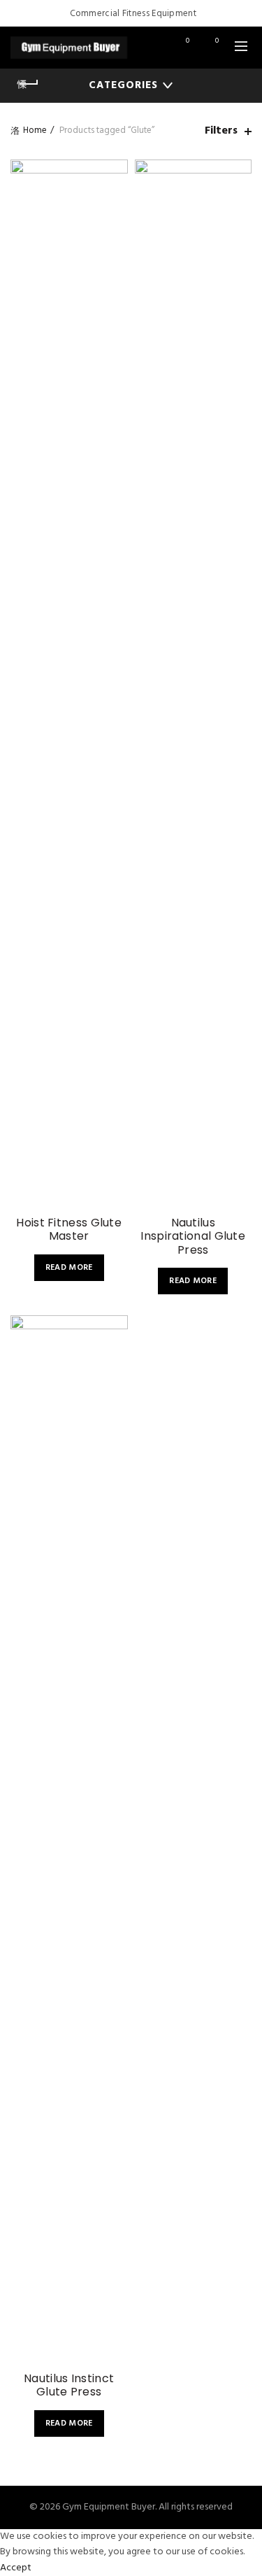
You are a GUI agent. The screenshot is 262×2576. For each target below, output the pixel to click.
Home (35, 130)
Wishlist (188, 42)
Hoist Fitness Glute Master (69, 1229)
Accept (16, 2568)
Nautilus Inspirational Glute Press (193, 1236)
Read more (69, 1268)
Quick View (116, 221)
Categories (123, 85)
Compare (116, 196)
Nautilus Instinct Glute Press (69, 2385)
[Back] (28, 84)
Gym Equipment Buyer (109, 2507)
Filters (221, 131)
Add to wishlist (116, 172)
